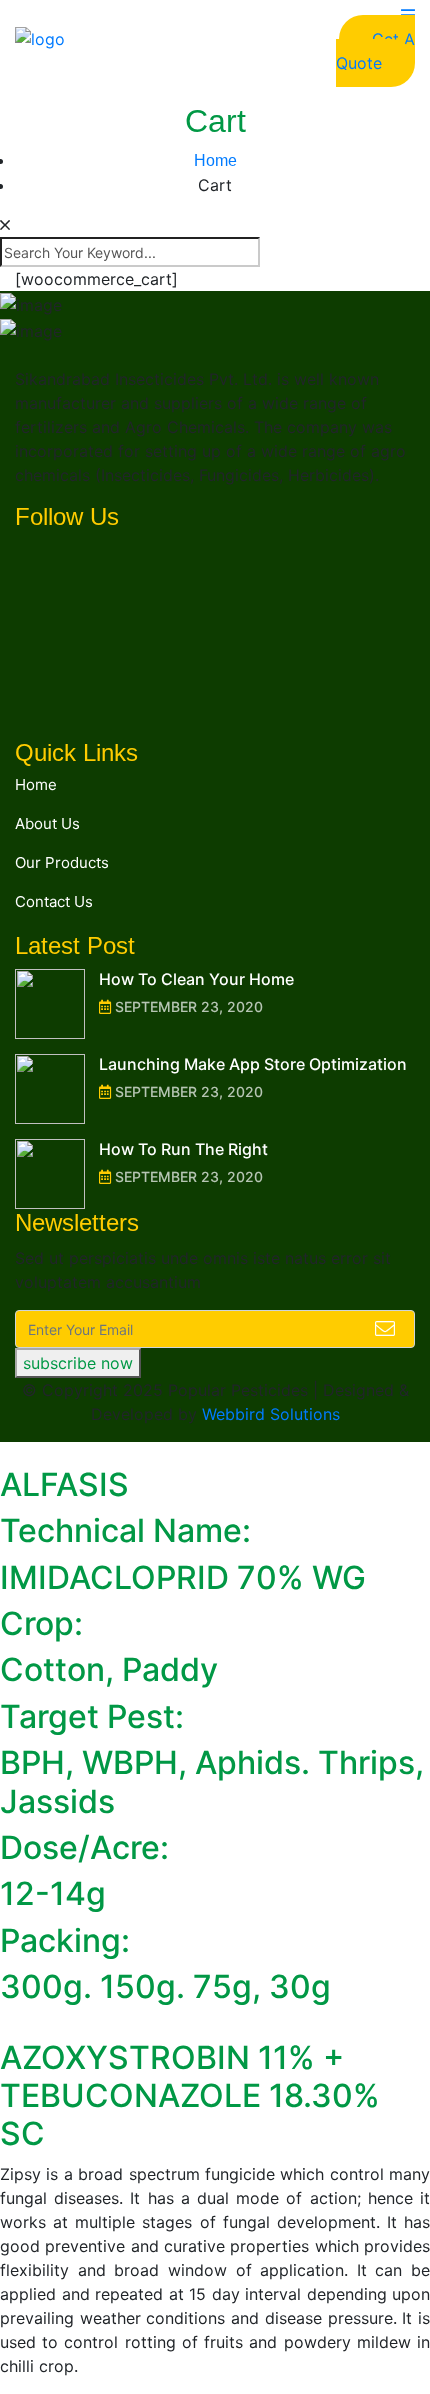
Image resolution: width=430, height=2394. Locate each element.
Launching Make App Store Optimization (253, 1064)
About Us (47, 823)
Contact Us (54, 901)
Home (36, 784)
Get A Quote (375, 51)
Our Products (62, 862)
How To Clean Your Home (196, 979)
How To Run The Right (183, 1149)
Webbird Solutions (271, 1414)
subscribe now (78, 1363)
